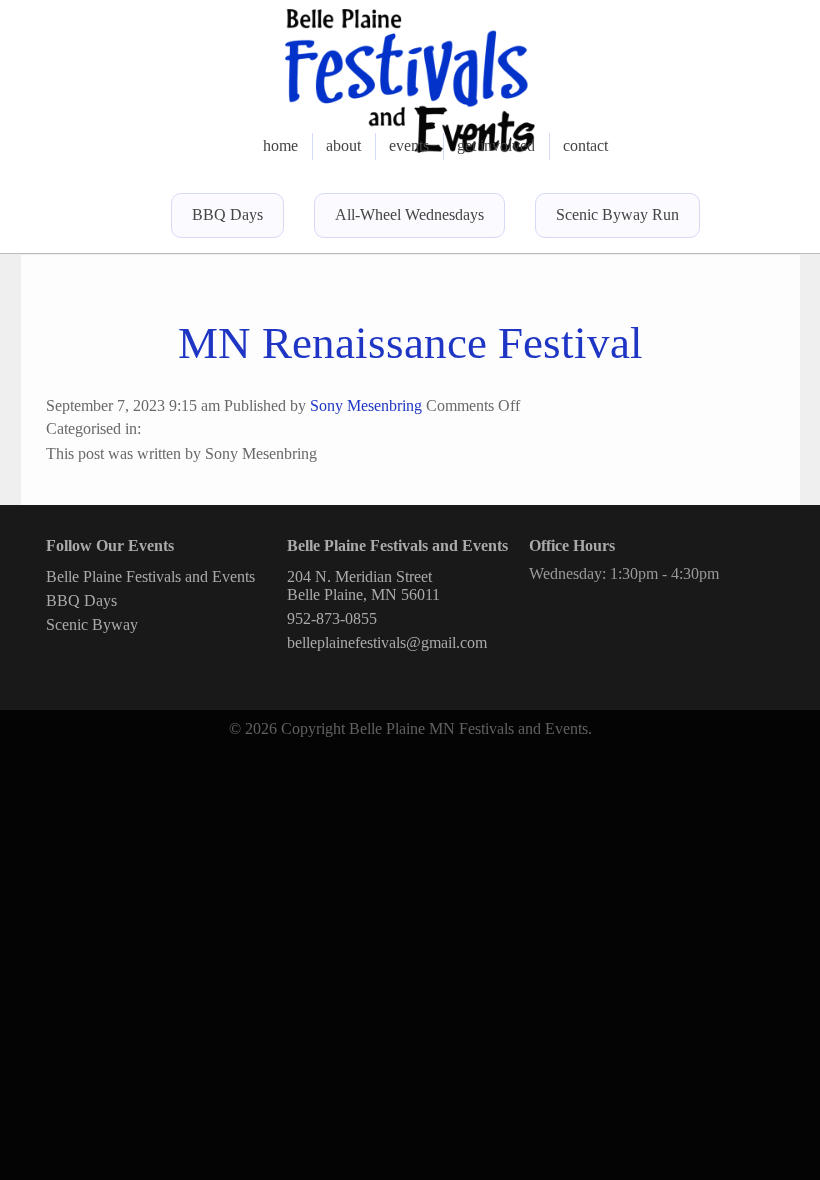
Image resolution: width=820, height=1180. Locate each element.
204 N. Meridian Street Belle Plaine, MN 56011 (363, 585)
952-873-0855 (332, 618)
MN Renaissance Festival (410, 343)
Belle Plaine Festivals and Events (150, 576)
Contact (585, 145)
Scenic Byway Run (617, 214)
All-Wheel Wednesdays (409, 214)
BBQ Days (227, 214)
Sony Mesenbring (366, 405)
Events (409, 145)
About (343, 145)
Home (280, 145)
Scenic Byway (92, 624)
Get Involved (496, 145)
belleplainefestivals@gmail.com (387, 642)
